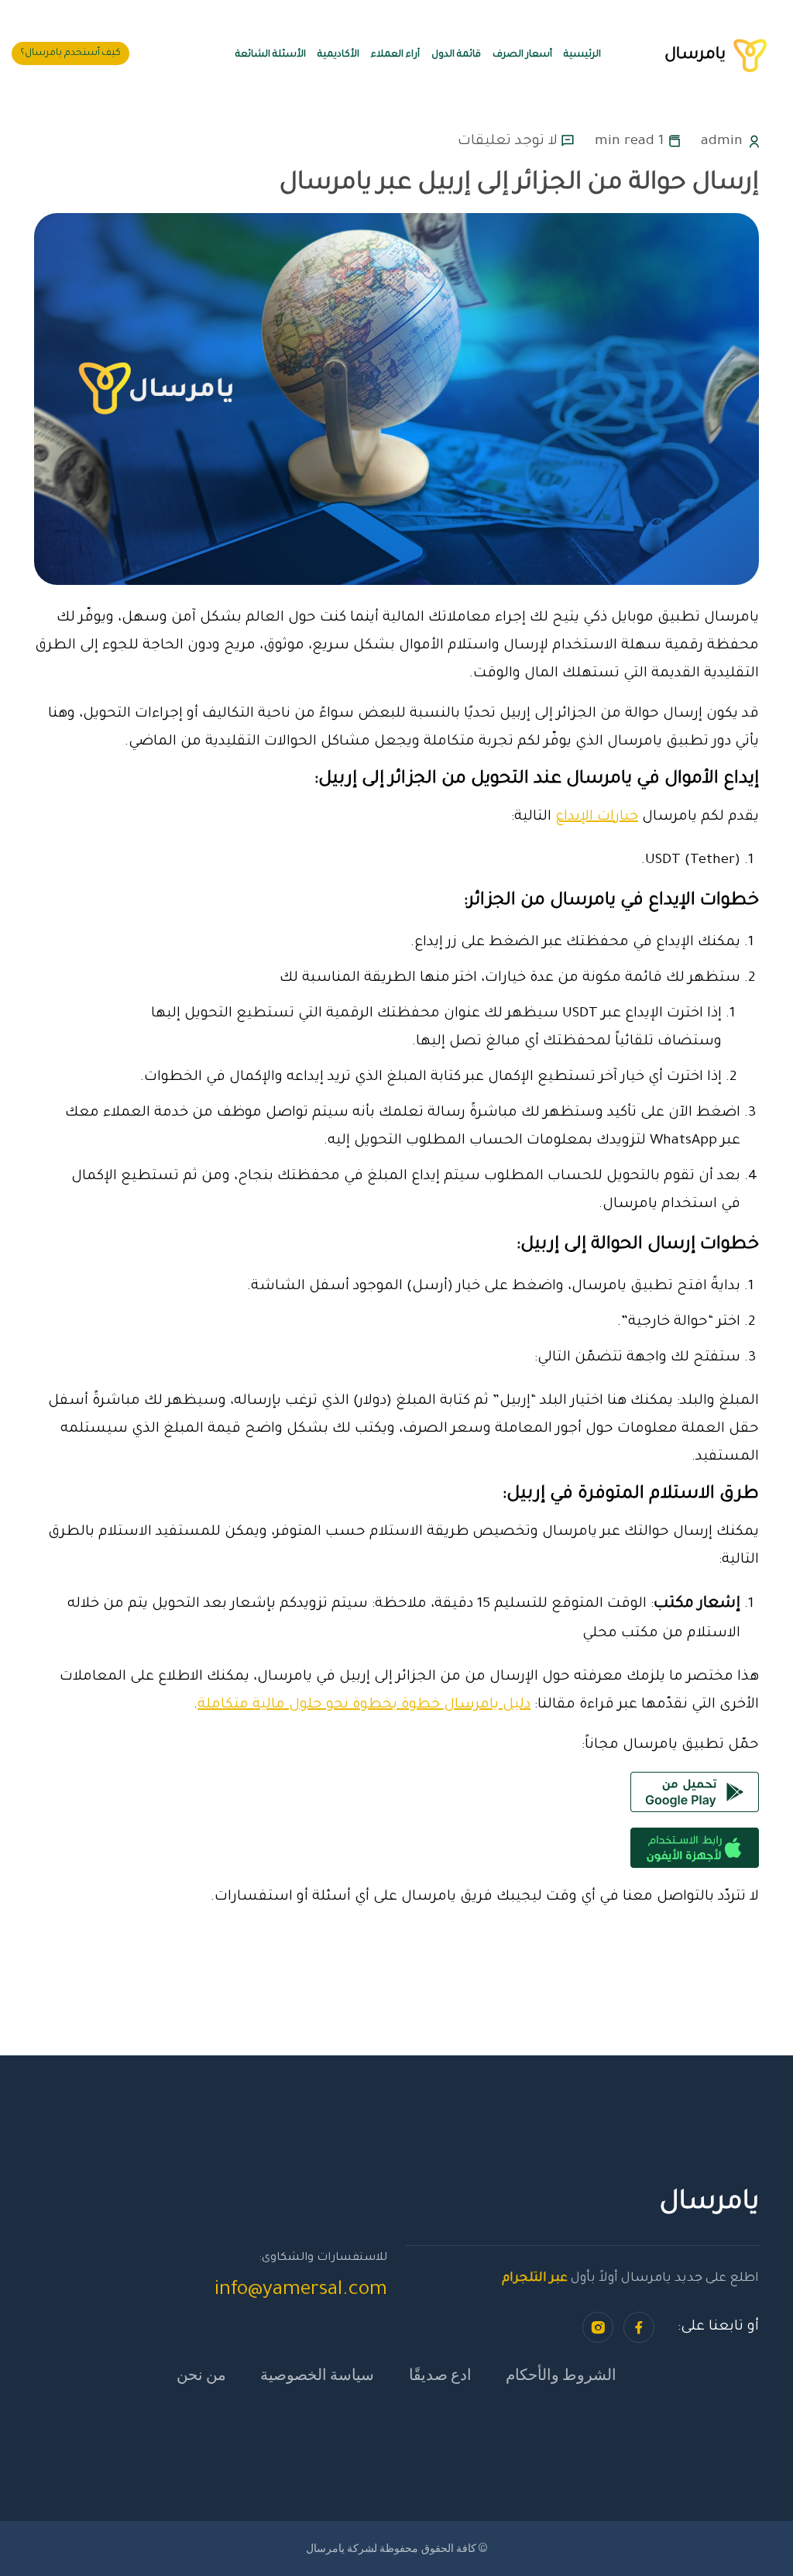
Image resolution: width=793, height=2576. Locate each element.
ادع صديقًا (440, 2374)
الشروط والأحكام (561, 2374)
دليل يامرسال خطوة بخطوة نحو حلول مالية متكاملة (364, 1705)
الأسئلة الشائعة (271, 55)
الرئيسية (582, 55)
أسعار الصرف (522, 55)
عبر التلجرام (535, 2279)
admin (722, 142)
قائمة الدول (456, 55)
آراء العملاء (395, 55)
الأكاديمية (338, 55)
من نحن (201, 2374)
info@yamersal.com (301, 2291)
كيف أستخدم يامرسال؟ (70, 53)
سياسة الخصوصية (317, 2374)
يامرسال (711, 55)
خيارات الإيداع (597, 817)
